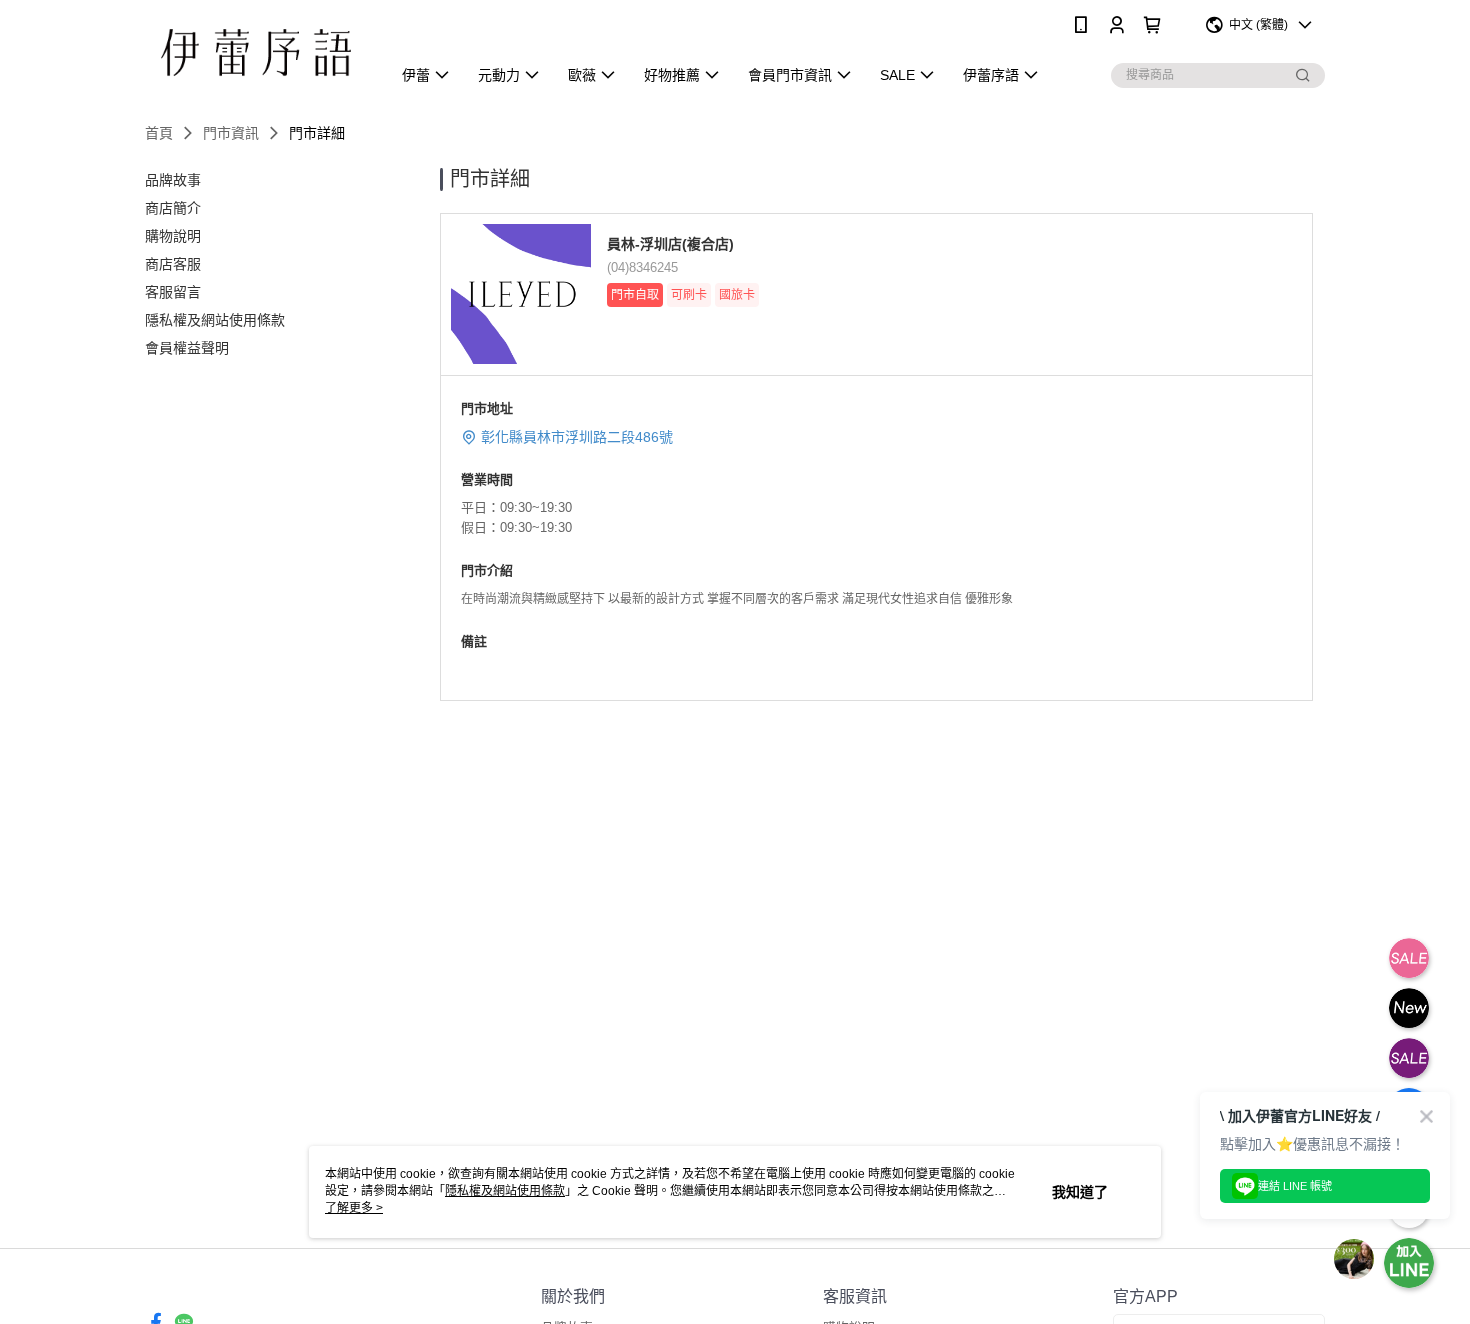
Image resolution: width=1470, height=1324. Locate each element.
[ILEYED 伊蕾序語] (256, 52)
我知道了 (1080, 1192)
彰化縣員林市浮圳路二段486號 (577, 437)
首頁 (159, 133)
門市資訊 (231, 133)
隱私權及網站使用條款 (505, 1191)
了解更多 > (354, 1208)
